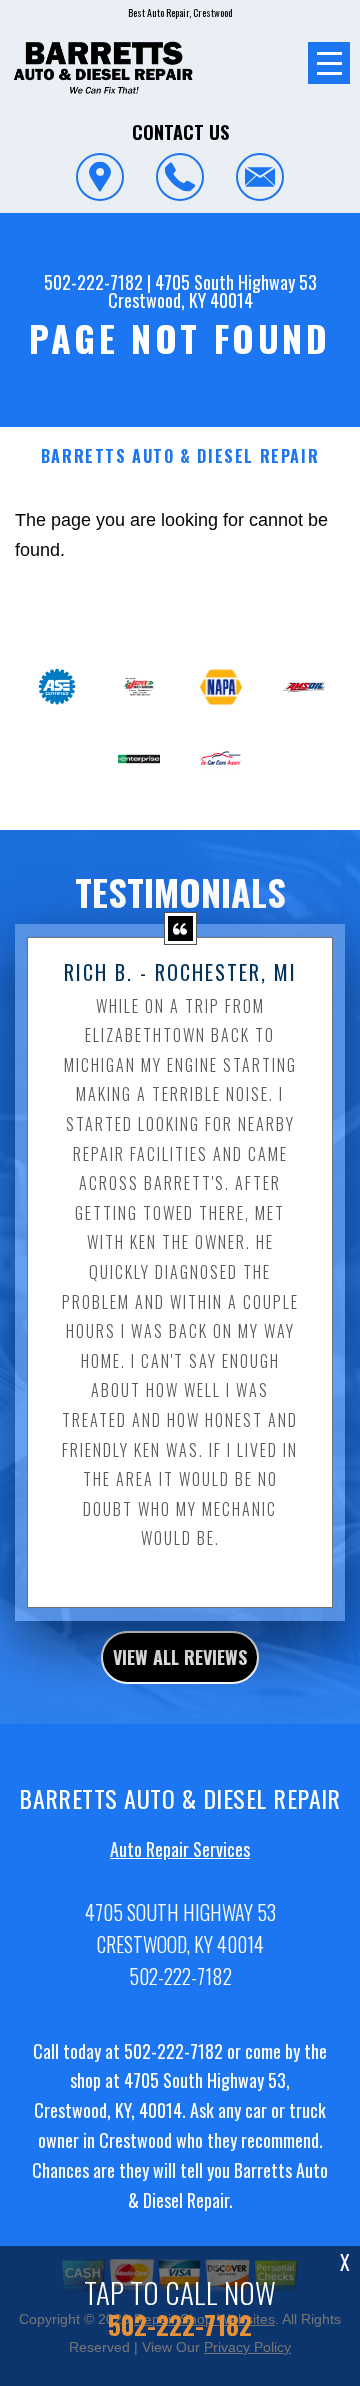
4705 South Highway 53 (236, 282)
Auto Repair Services (180, 1849)
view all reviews (180, 1657)
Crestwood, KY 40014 (180, 300)
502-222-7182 (93, 282)
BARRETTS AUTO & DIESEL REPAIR (180, 456)
